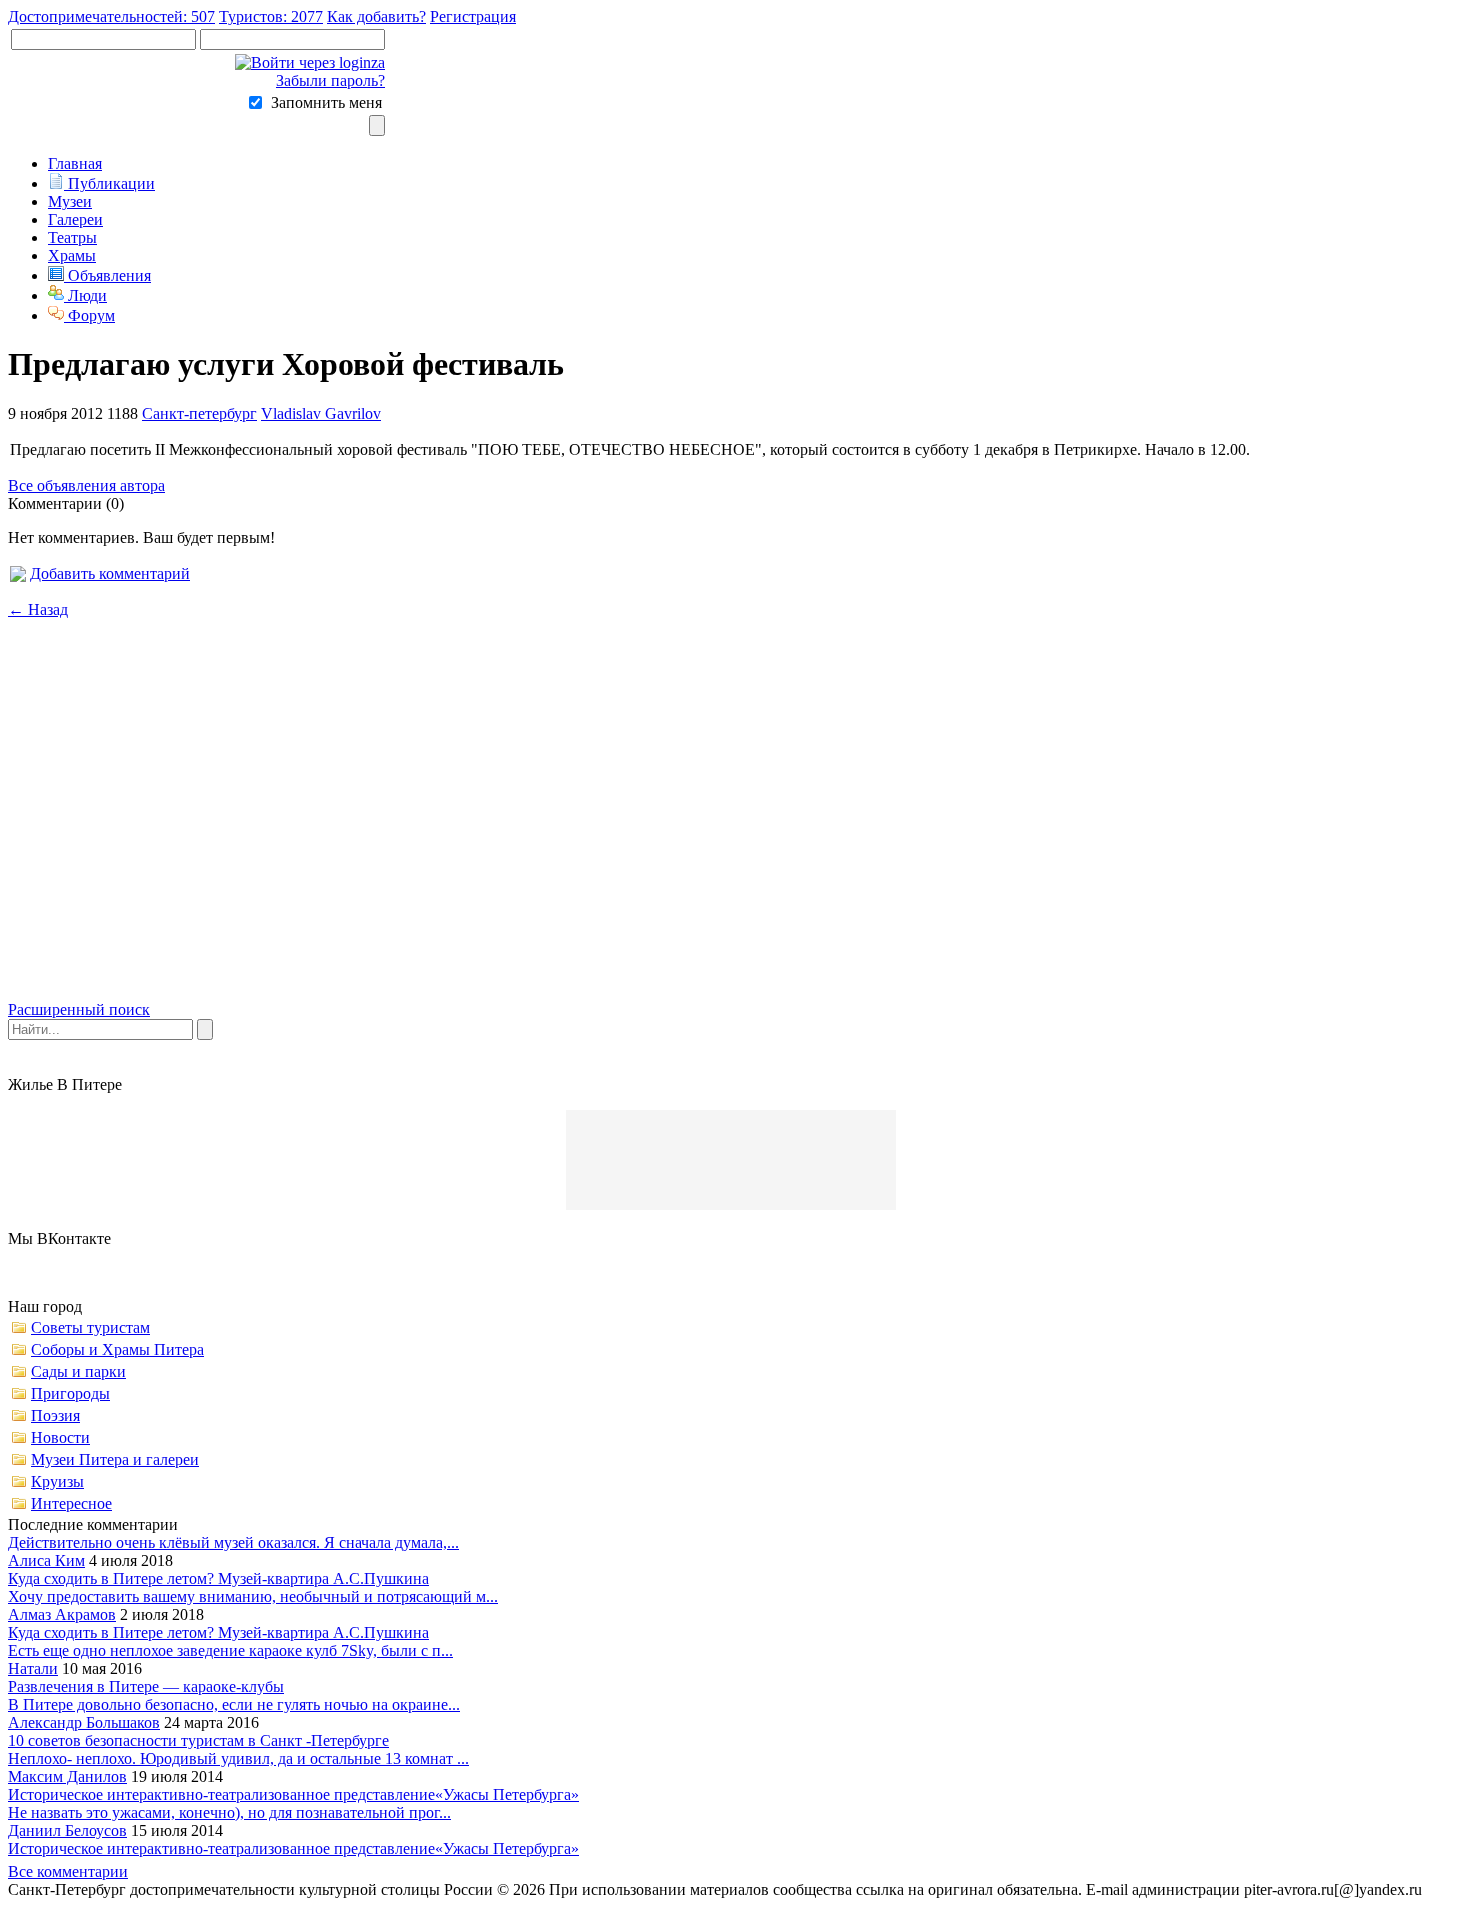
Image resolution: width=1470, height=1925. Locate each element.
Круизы (57, 1481)
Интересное (71, 1503)
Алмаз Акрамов (62, 1614)
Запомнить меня (326, 102)
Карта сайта (201, 1907)
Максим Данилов (67, 1776)
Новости (60, 1437)
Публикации (109, 183)
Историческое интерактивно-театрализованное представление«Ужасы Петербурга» (293, 1794)
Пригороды (70, 1393)
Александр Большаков (84, 1722)
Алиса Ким (46, 1560)
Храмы (72, 255)
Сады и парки (78, 1371)
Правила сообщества (79, 1907)
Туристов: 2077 (271, 16)
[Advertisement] (735, 827)
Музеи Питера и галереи (115, 1459)
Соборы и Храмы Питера (117, 1349)
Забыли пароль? (330, 80)
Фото (271, 1907)
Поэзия (55, 1415)
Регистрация (473, 16)
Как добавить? (376, 16)
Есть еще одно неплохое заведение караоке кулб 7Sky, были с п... (230, 1650)
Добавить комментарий (110, 573)
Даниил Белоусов (67, 1830)
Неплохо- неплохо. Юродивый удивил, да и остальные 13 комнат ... (238, 1758)
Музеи (70, 201)
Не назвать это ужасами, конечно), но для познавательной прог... (229, 1812)
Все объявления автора (86, 485)
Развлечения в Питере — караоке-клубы (146, 1686)
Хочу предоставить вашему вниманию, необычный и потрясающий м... (253, 1596)
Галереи (75, 219)
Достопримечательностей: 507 (111, 16)
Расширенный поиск (79, 1009)
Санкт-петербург (199, 413)
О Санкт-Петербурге (370, 1907)
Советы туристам (90, 1327)
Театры (72, 237)
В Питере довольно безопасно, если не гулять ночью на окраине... (234, 1704)
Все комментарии (68, 1871)
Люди (85, 295)
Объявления (107, 275)
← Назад (38, 609)
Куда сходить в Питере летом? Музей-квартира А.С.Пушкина (218, 1578)
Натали (33, 1668)
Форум (89, 315)
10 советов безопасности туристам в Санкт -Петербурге (198, 1740)
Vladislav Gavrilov (321, 413)
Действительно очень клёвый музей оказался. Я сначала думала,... (233, 1542)
